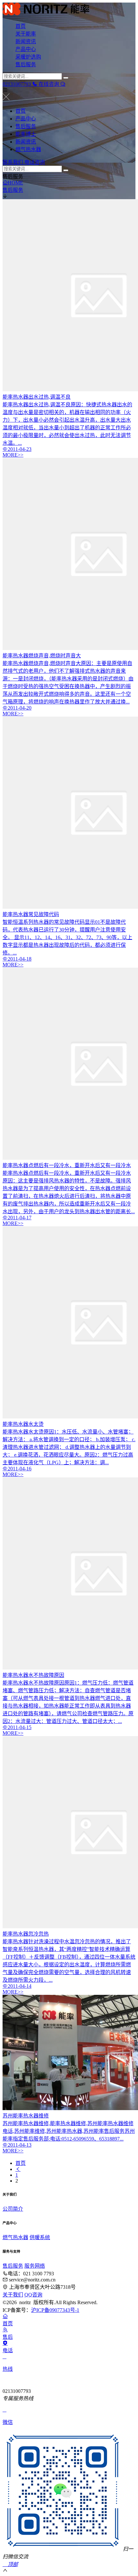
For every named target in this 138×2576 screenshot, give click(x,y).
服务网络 (35, 2266)
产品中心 (26, 49)
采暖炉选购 (28, 57)
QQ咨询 (33, 2295)
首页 (21, 26)
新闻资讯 (26, 41)
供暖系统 (40, 2237)
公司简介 (13, 2209)
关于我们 (13, 2295)
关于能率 (26, 34)
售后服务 (26, 65)
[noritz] (69, 10)
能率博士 (26, 134)
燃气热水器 (28, 149)
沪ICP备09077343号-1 (55, 2310)
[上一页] (18, 2169)
